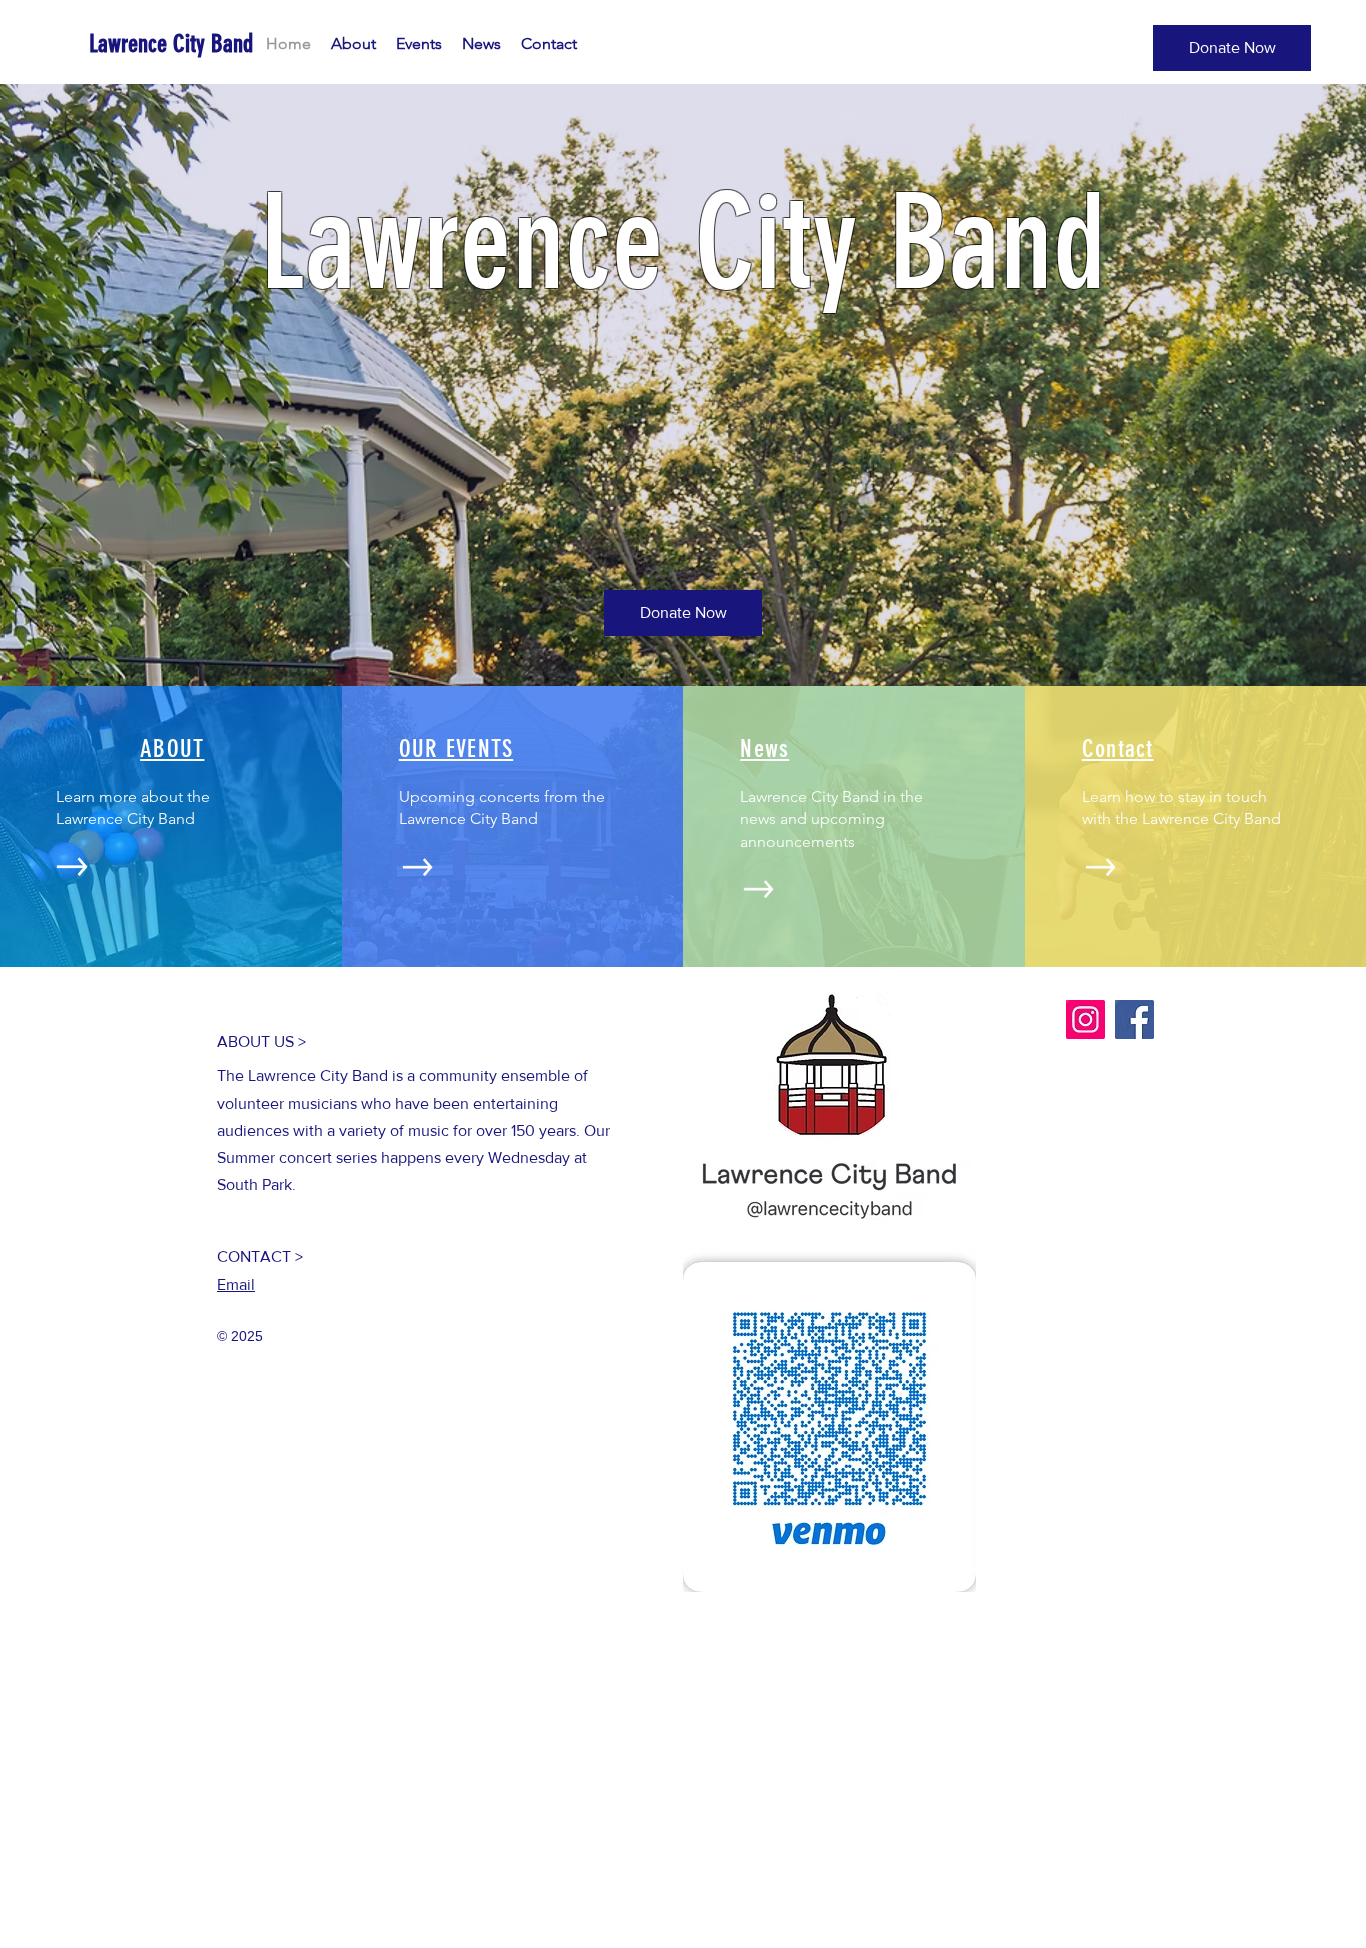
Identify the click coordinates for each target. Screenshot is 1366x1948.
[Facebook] (1134, 1019)
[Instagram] (1085, 1019)
